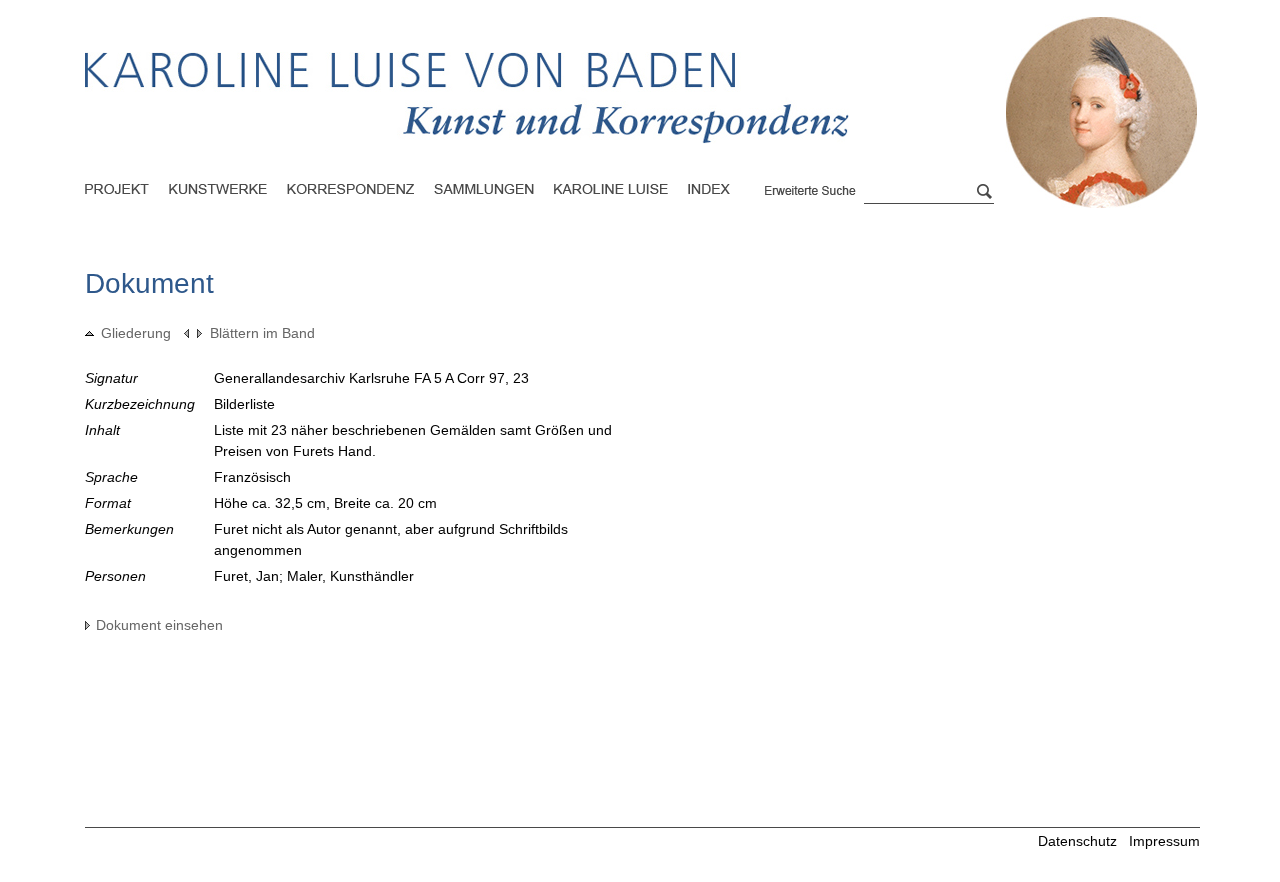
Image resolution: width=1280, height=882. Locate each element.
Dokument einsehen (159, 625)
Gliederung (136, 333)
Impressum (1164, 841)
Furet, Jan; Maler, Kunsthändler (314, 576)
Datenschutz (1077, 841)
